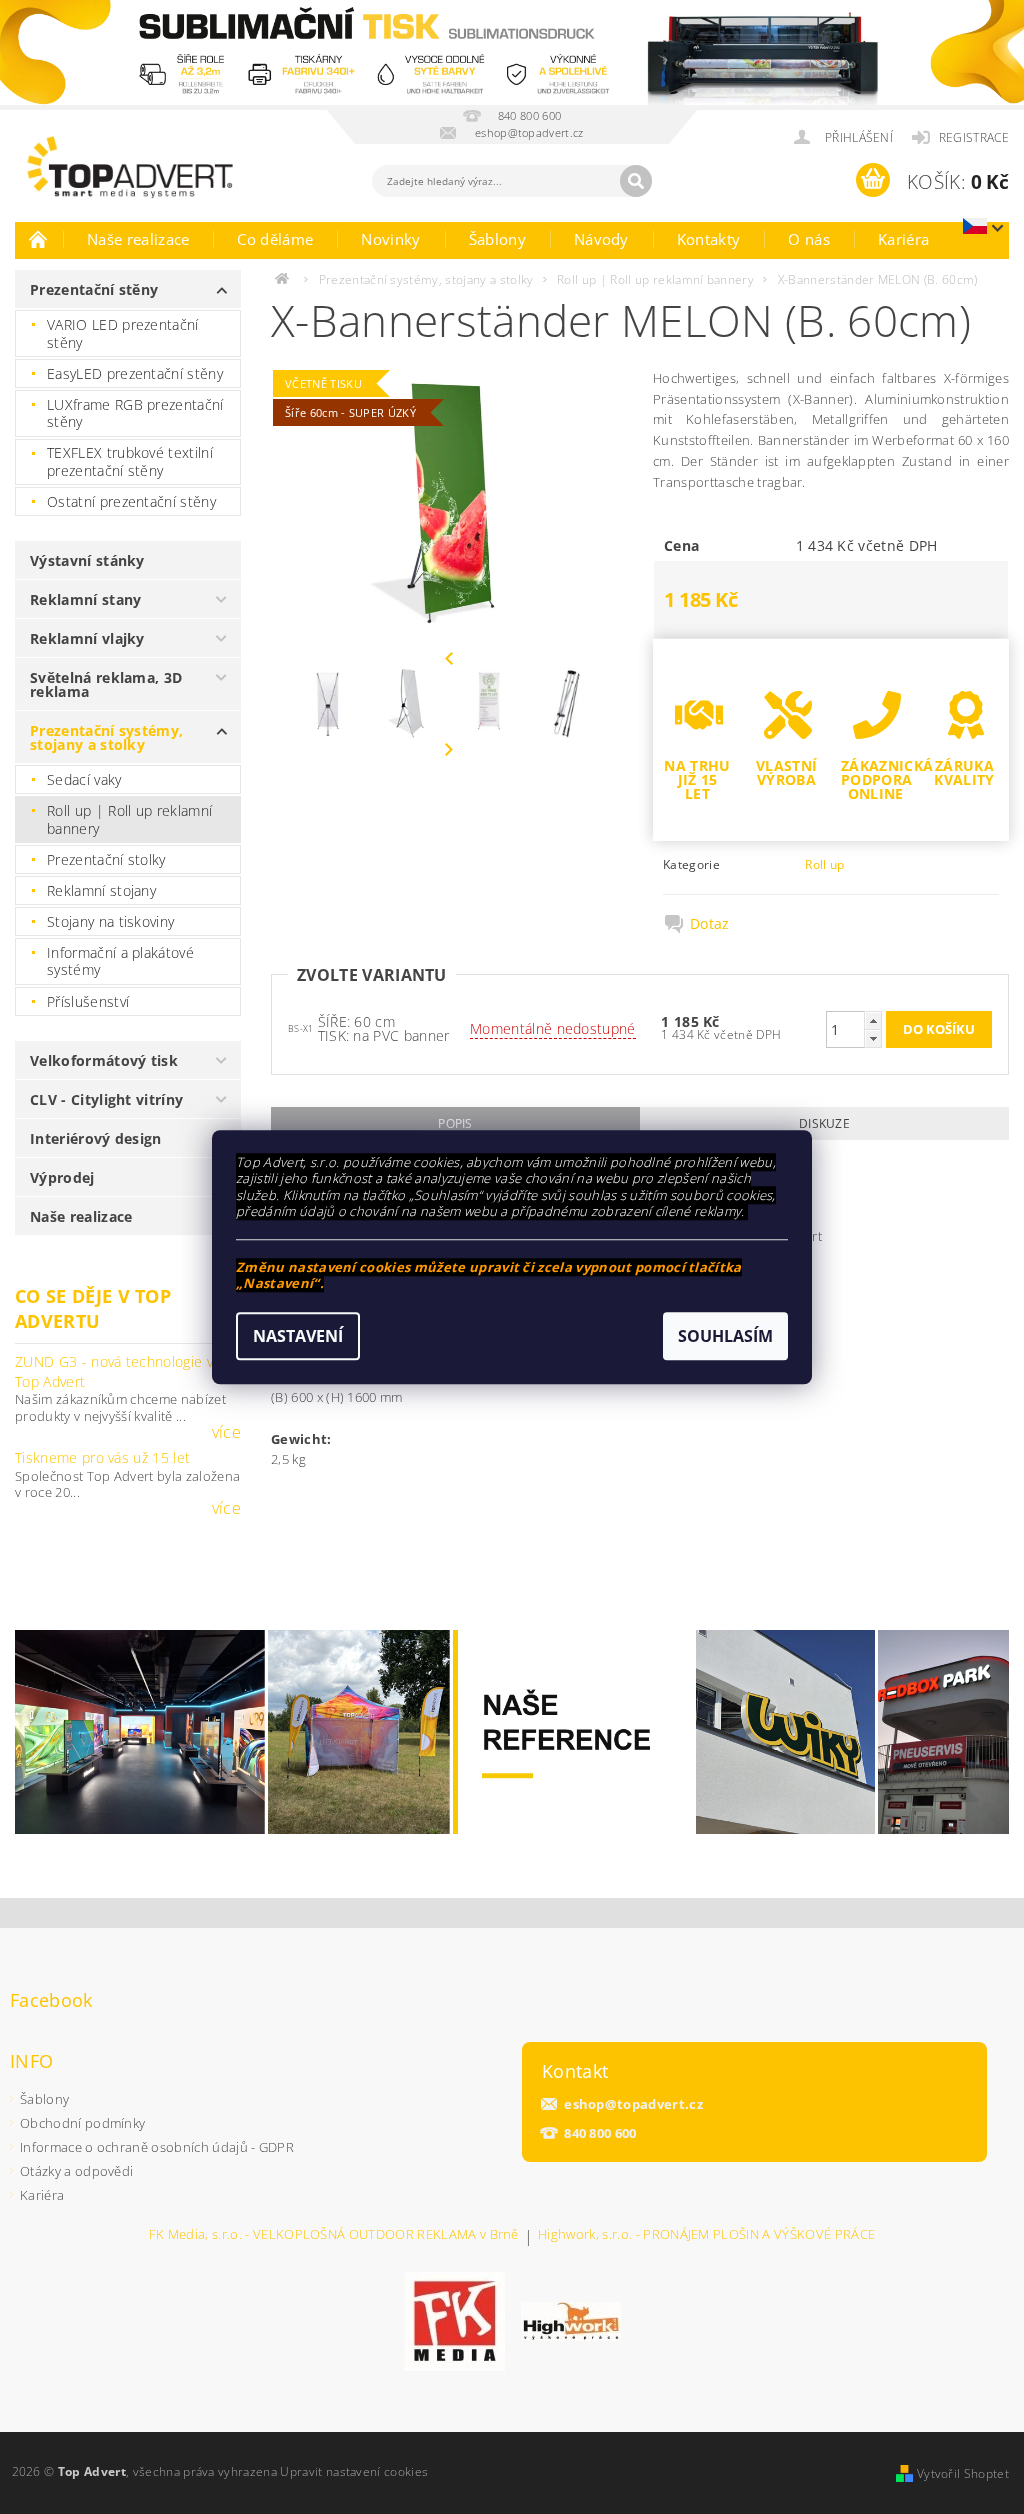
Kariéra (903, 239)
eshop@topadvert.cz (633, 2104)
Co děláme (275, 239)
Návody (601, 239)
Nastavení (298, 1336)
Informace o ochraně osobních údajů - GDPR (157, 2147)
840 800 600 (600, 2133)
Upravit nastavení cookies (354, 2471)
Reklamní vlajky (87, 638)
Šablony (497, 239)
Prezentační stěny (94, 289)
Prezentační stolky (106, 859)
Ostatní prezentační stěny (131, 501)
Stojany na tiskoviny (110, 921)
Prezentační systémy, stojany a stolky (106, 737)
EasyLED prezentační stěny (135, 373)
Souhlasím (725, 1336)
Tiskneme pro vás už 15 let (102, 1457)
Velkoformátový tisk (104, 1060)
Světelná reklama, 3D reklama (106, 684)
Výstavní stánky (87, 560)
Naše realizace (138, 239)
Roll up (824, 864)
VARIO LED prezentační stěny (123, 333)
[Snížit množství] (873, 1038)
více (226, 1432)
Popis (455, 1123)
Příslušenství (88, 1001)
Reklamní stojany (101, 890)
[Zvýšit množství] (873, 1020)
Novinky (390, 239)
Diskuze (824, 1123)
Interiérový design (96, 1138)
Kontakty (709, 239)
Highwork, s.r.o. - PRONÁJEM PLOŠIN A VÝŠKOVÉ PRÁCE (706, 2235)
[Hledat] (636, 181)
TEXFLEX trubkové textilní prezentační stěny (130, 461)
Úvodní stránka (39, 239)
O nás (809, 239)
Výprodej (62, 1177)
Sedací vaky (84, 779)
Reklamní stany (85, 599)
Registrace (974, 137)
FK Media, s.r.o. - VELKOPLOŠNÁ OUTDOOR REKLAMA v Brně (334, 2235)
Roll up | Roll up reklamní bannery (129, 819)
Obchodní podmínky (82, 2123)
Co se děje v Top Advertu (93, 1308)
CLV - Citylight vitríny (106, 1099)
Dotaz (710, 924)
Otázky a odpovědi (76, 2171)
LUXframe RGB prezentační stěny (135, 413)
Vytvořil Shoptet (963, 2473)
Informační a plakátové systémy (120, 961)
